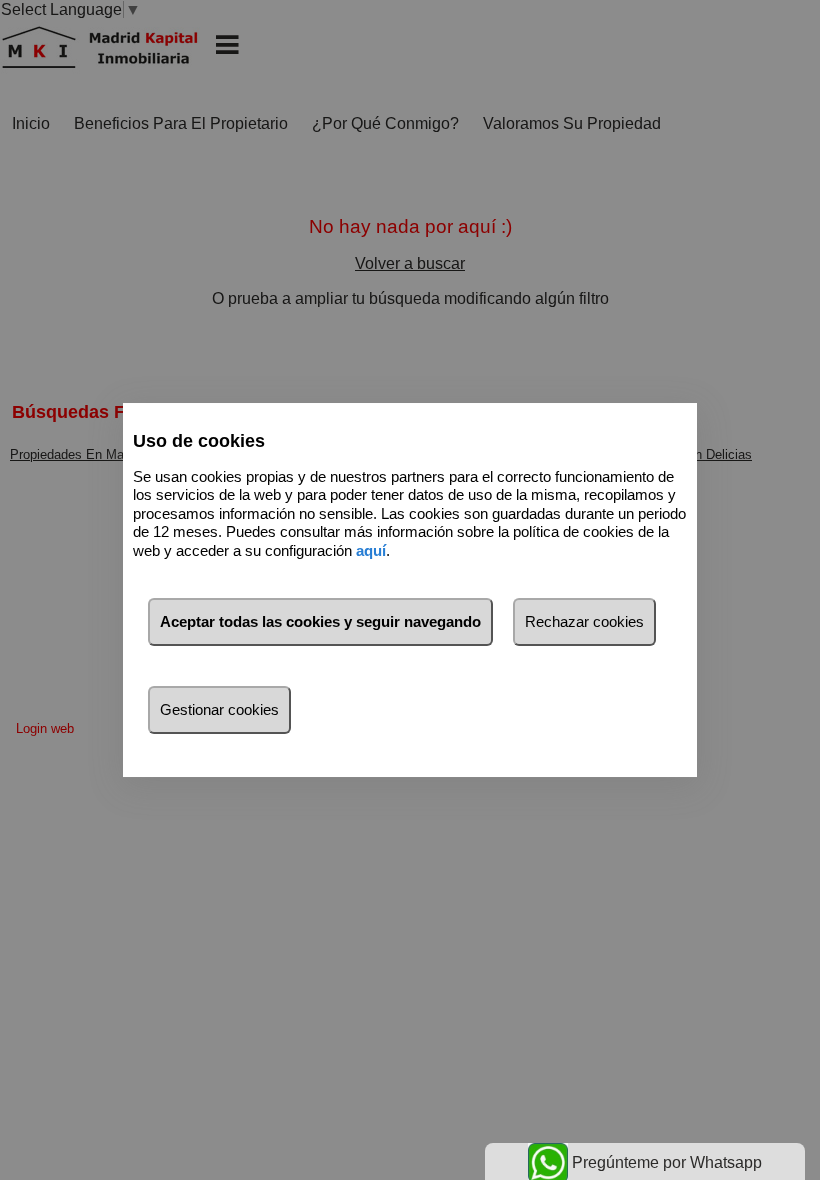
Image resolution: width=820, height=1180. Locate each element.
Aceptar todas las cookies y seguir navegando (320, 621)
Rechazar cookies (584, 621)
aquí (371, 550)
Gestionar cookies (219, 709)
